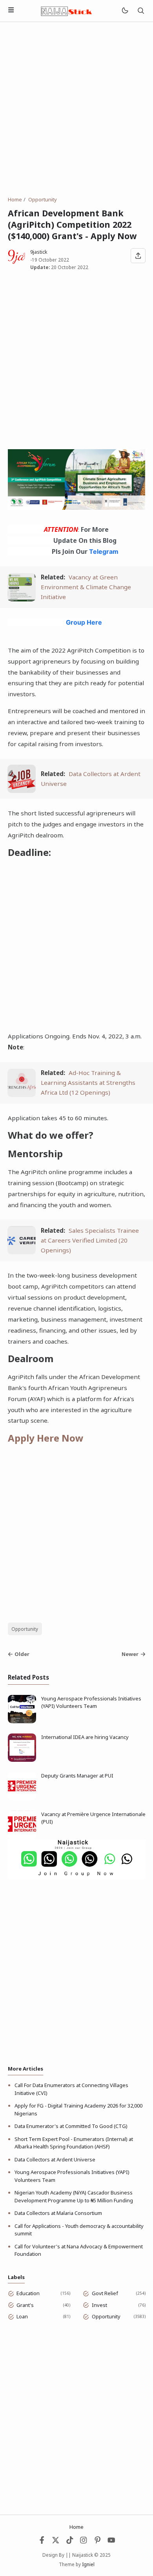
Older (22, 1654)
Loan (22, 2316)
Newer (130, 1654)
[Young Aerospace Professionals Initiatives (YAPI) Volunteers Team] (22, 1721)
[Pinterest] (98, 2542)
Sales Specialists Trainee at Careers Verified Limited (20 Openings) (90, 1240)
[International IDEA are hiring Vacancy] (22, 1760)
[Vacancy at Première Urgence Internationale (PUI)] (22, 1837)
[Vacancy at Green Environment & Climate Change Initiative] (22, 599)
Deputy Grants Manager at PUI (77, 1776)
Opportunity (25, 1629)
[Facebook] (42, 2542)
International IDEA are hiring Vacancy (85, 1737)
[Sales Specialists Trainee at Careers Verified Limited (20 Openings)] (22, 1252)
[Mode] (125, 11)
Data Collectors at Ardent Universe (55, 2159)
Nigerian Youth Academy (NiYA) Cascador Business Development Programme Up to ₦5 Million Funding (74, 2196)
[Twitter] (56, 2542)
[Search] (141, 11)
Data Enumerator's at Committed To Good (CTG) (71, 2126)
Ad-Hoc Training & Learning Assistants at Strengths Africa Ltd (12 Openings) (88, 1082)
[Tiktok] (70, 2542)
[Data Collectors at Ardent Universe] (22, 791)
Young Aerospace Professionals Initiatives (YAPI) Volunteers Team (91, 1702)
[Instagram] (84, 2542)
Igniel (88, 2564)
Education (28, 2293)
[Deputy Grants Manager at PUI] (22, 1798)
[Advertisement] (76, 109)
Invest (99, 2305)
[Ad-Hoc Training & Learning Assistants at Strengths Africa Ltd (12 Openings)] (22, 1095)
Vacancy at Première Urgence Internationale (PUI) (93, 1818)
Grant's (25, 2305)
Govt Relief (105, 2293)
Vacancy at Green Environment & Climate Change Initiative (86, 587)
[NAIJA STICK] (67, 10)
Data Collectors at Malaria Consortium (58, 2213)
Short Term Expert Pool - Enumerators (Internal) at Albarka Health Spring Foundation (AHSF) (74, 2143)
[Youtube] (111, 2542)
